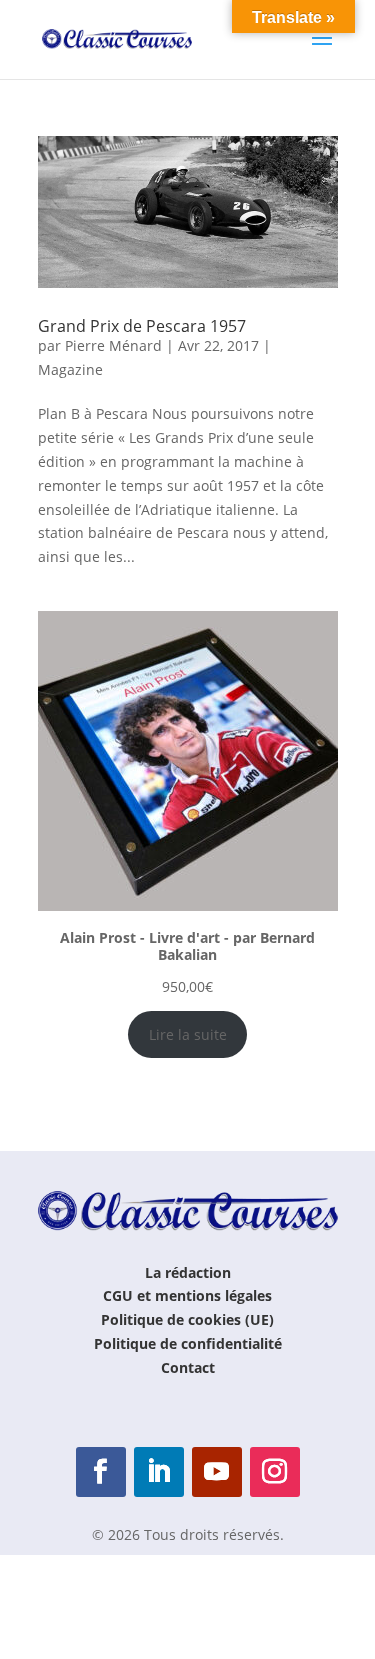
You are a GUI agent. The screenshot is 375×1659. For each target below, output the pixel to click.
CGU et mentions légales (187, 1295)
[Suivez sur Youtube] (217, 1472)
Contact (188, 1367)
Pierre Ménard (113, 345)
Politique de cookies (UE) (187, 1319)
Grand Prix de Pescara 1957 (142, 326)
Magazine (70, 369)
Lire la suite (188, 1034)
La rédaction (188, 1272)
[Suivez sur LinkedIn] (159, 1472)
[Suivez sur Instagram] (275, 1472)
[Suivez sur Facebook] (101, 1472)
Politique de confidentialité (188, 1343)
